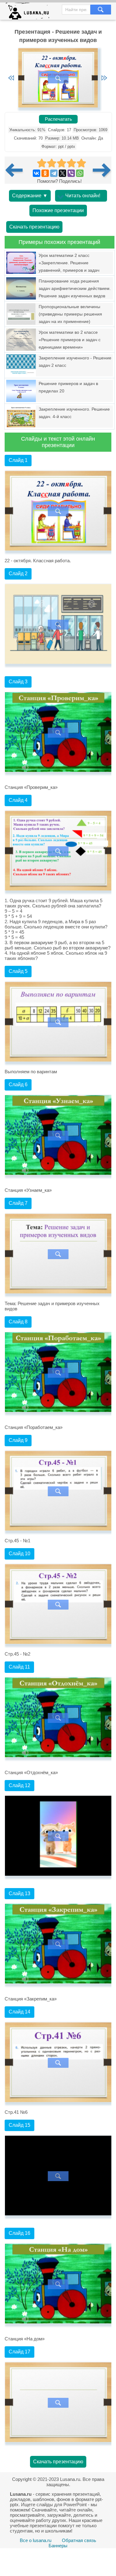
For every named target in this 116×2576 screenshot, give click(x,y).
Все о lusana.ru (36, 2540)
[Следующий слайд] (104, 78)
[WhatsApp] (80, 173)
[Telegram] (54, 173)
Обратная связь (79, 2540)
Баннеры (58, 2546)
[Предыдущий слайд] (11, 78)
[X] (62, 173)
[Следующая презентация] (102, 170)
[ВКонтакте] (37, 173)
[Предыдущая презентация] (16, 170)
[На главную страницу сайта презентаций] (30, 13)
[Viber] (71, 173)
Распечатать (58, 119)
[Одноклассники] (45, 173)
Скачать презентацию (34, 227)
